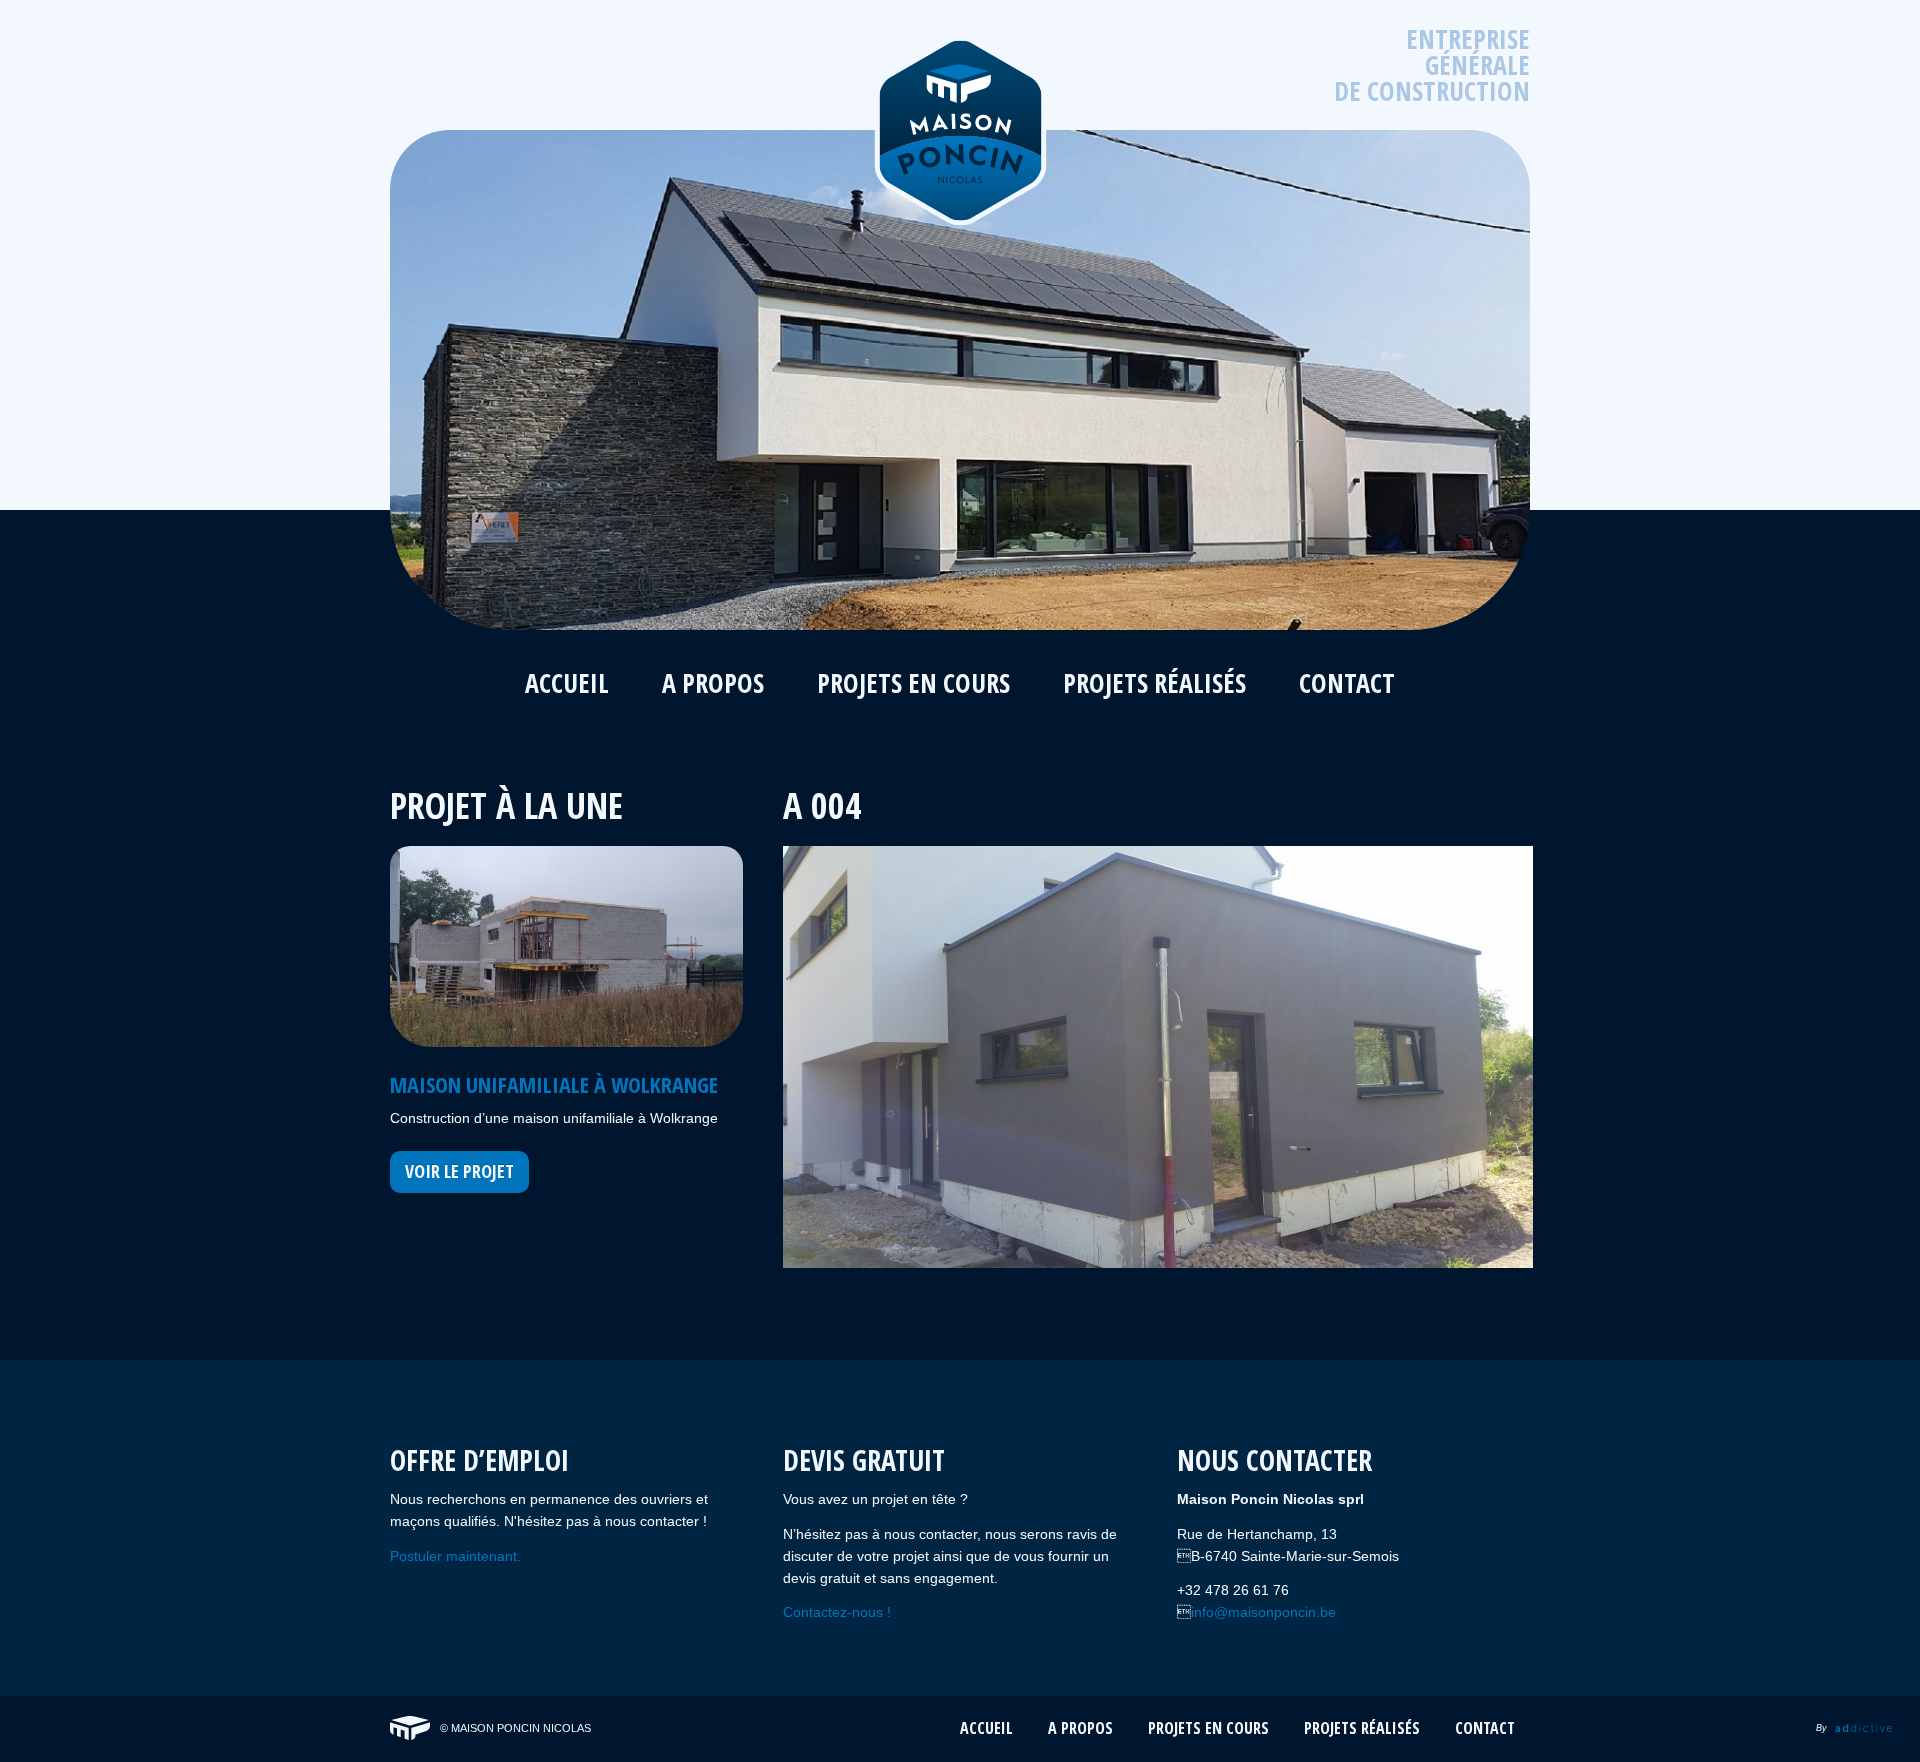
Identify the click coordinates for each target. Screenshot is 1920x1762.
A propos (713, 685)
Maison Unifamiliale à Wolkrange (554, 1084)
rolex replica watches (472, 1708)
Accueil (567, 685)
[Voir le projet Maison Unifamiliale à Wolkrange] (566, 947)
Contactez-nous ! (837, 1612)
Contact (1347, 685)
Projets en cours (913, 685)
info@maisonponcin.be (1263, 1612)
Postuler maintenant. (455, 1556)
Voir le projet (459, 1171)
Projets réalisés (1154, 685)
